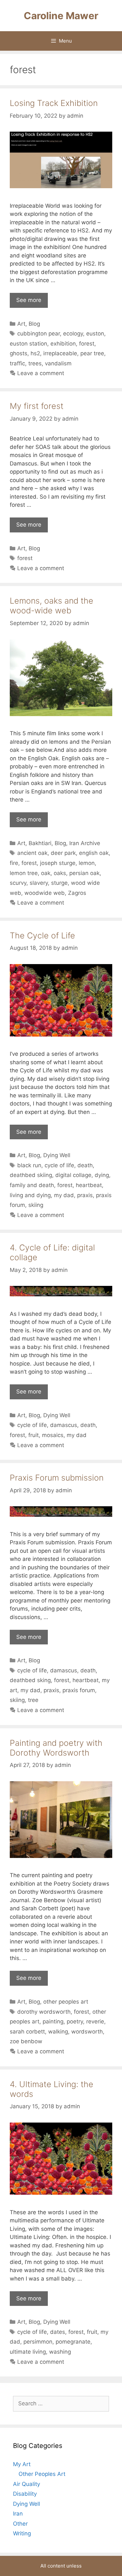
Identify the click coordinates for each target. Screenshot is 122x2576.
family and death (32, 1185)
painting (53, 2021)
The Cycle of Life (42, 935)
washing (60, 2352)
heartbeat (89, 1185)
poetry (75, 2021)
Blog (34, 324)
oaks (60, 873)
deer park (63, 853)
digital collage (73, 1175)
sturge (59, 883)
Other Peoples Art (42, 2474)
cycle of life (59, 1165)
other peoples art (66, 2002)
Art (21, 324)
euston (95, 333)
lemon (87, 863)
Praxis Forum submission (57, 1478)
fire (14, 863)
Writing (22, 2533)
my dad (64, 1195)
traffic (17, 363)
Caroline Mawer (61, 16)
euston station (28, 344)
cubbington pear (39, 333)
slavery (39, 883)
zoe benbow (26, 2041)
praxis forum (79, 1690)
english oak (94, 853)
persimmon (38, 2342)
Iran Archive (85, 843)
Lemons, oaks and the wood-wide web (52, 606)
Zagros (77, 893)
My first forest (37, 406)
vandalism (58, 363)
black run (29, 1165)
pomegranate (73, 2342)
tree (33, 1700)
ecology (73, 333)
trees (35, 363)
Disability (25, 2494)
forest (87, 344)
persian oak (84, 873)
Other (20, 2524)
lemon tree (24, 873)
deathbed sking (30, 1680)
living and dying (30, 1195)
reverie (95, 2021)
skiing (36, 1205)
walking (58, 2032)
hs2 (35, 353)
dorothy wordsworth (44, 2012)
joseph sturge (58, 863)
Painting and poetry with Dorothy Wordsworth (56, 1748)
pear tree (92, 353)
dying (102, 1175)
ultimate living (28, 2352)
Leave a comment (41, 373)
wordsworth (87, 2032)
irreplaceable (60, 353)
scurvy (18, 883)
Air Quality (27, 2484)
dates (58, 2332)
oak (46, 873)
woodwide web (45, 893)
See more (29, 300)
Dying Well (57, 1155)
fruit (34, 1435)
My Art (22, 2464)
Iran (18, 2514)
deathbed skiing (31, 1175)
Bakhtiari (40, 843)
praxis (85, 1195)
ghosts (19, 353)
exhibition (63, 344)
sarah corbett (27, 2032)
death (85, 1165)
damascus (64, 1425)
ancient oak (32, 853)
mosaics (53, 1435)
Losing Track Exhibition (54, 103)
